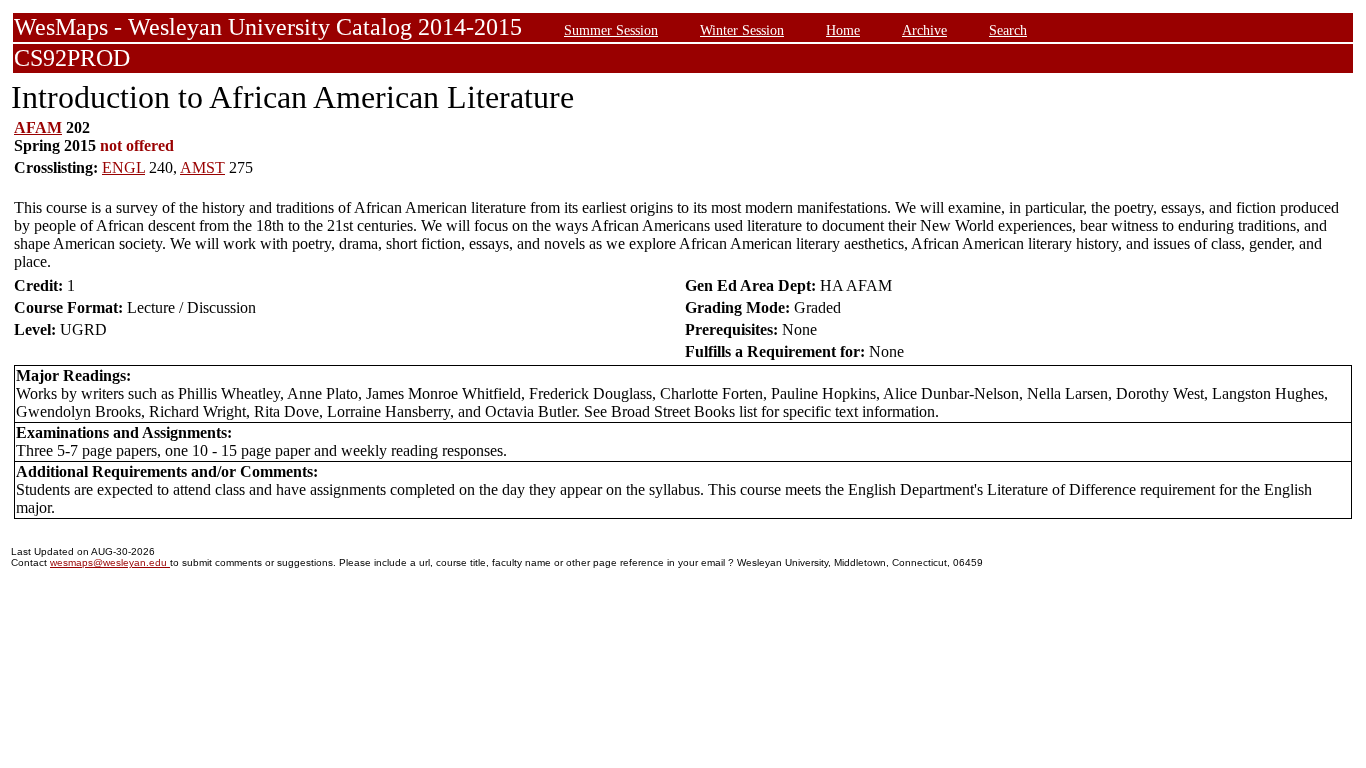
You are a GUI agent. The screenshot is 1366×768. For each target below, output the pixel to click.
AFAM (38, 127)
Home (843, 30)
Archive (924, 30)
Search (1008, 30)
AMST (202, 167)
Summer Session (611, 30)
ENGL (123, 167)
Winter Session (742, 30)
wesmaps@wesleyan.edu (110, 562)
